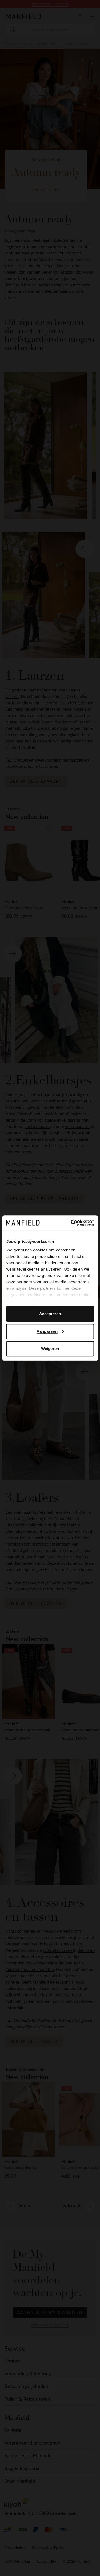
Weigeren (50, 1349)
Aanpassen (47, 1331)
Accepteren (50, 1314)
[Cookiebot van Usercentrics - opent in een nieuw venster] (71, 1223)
